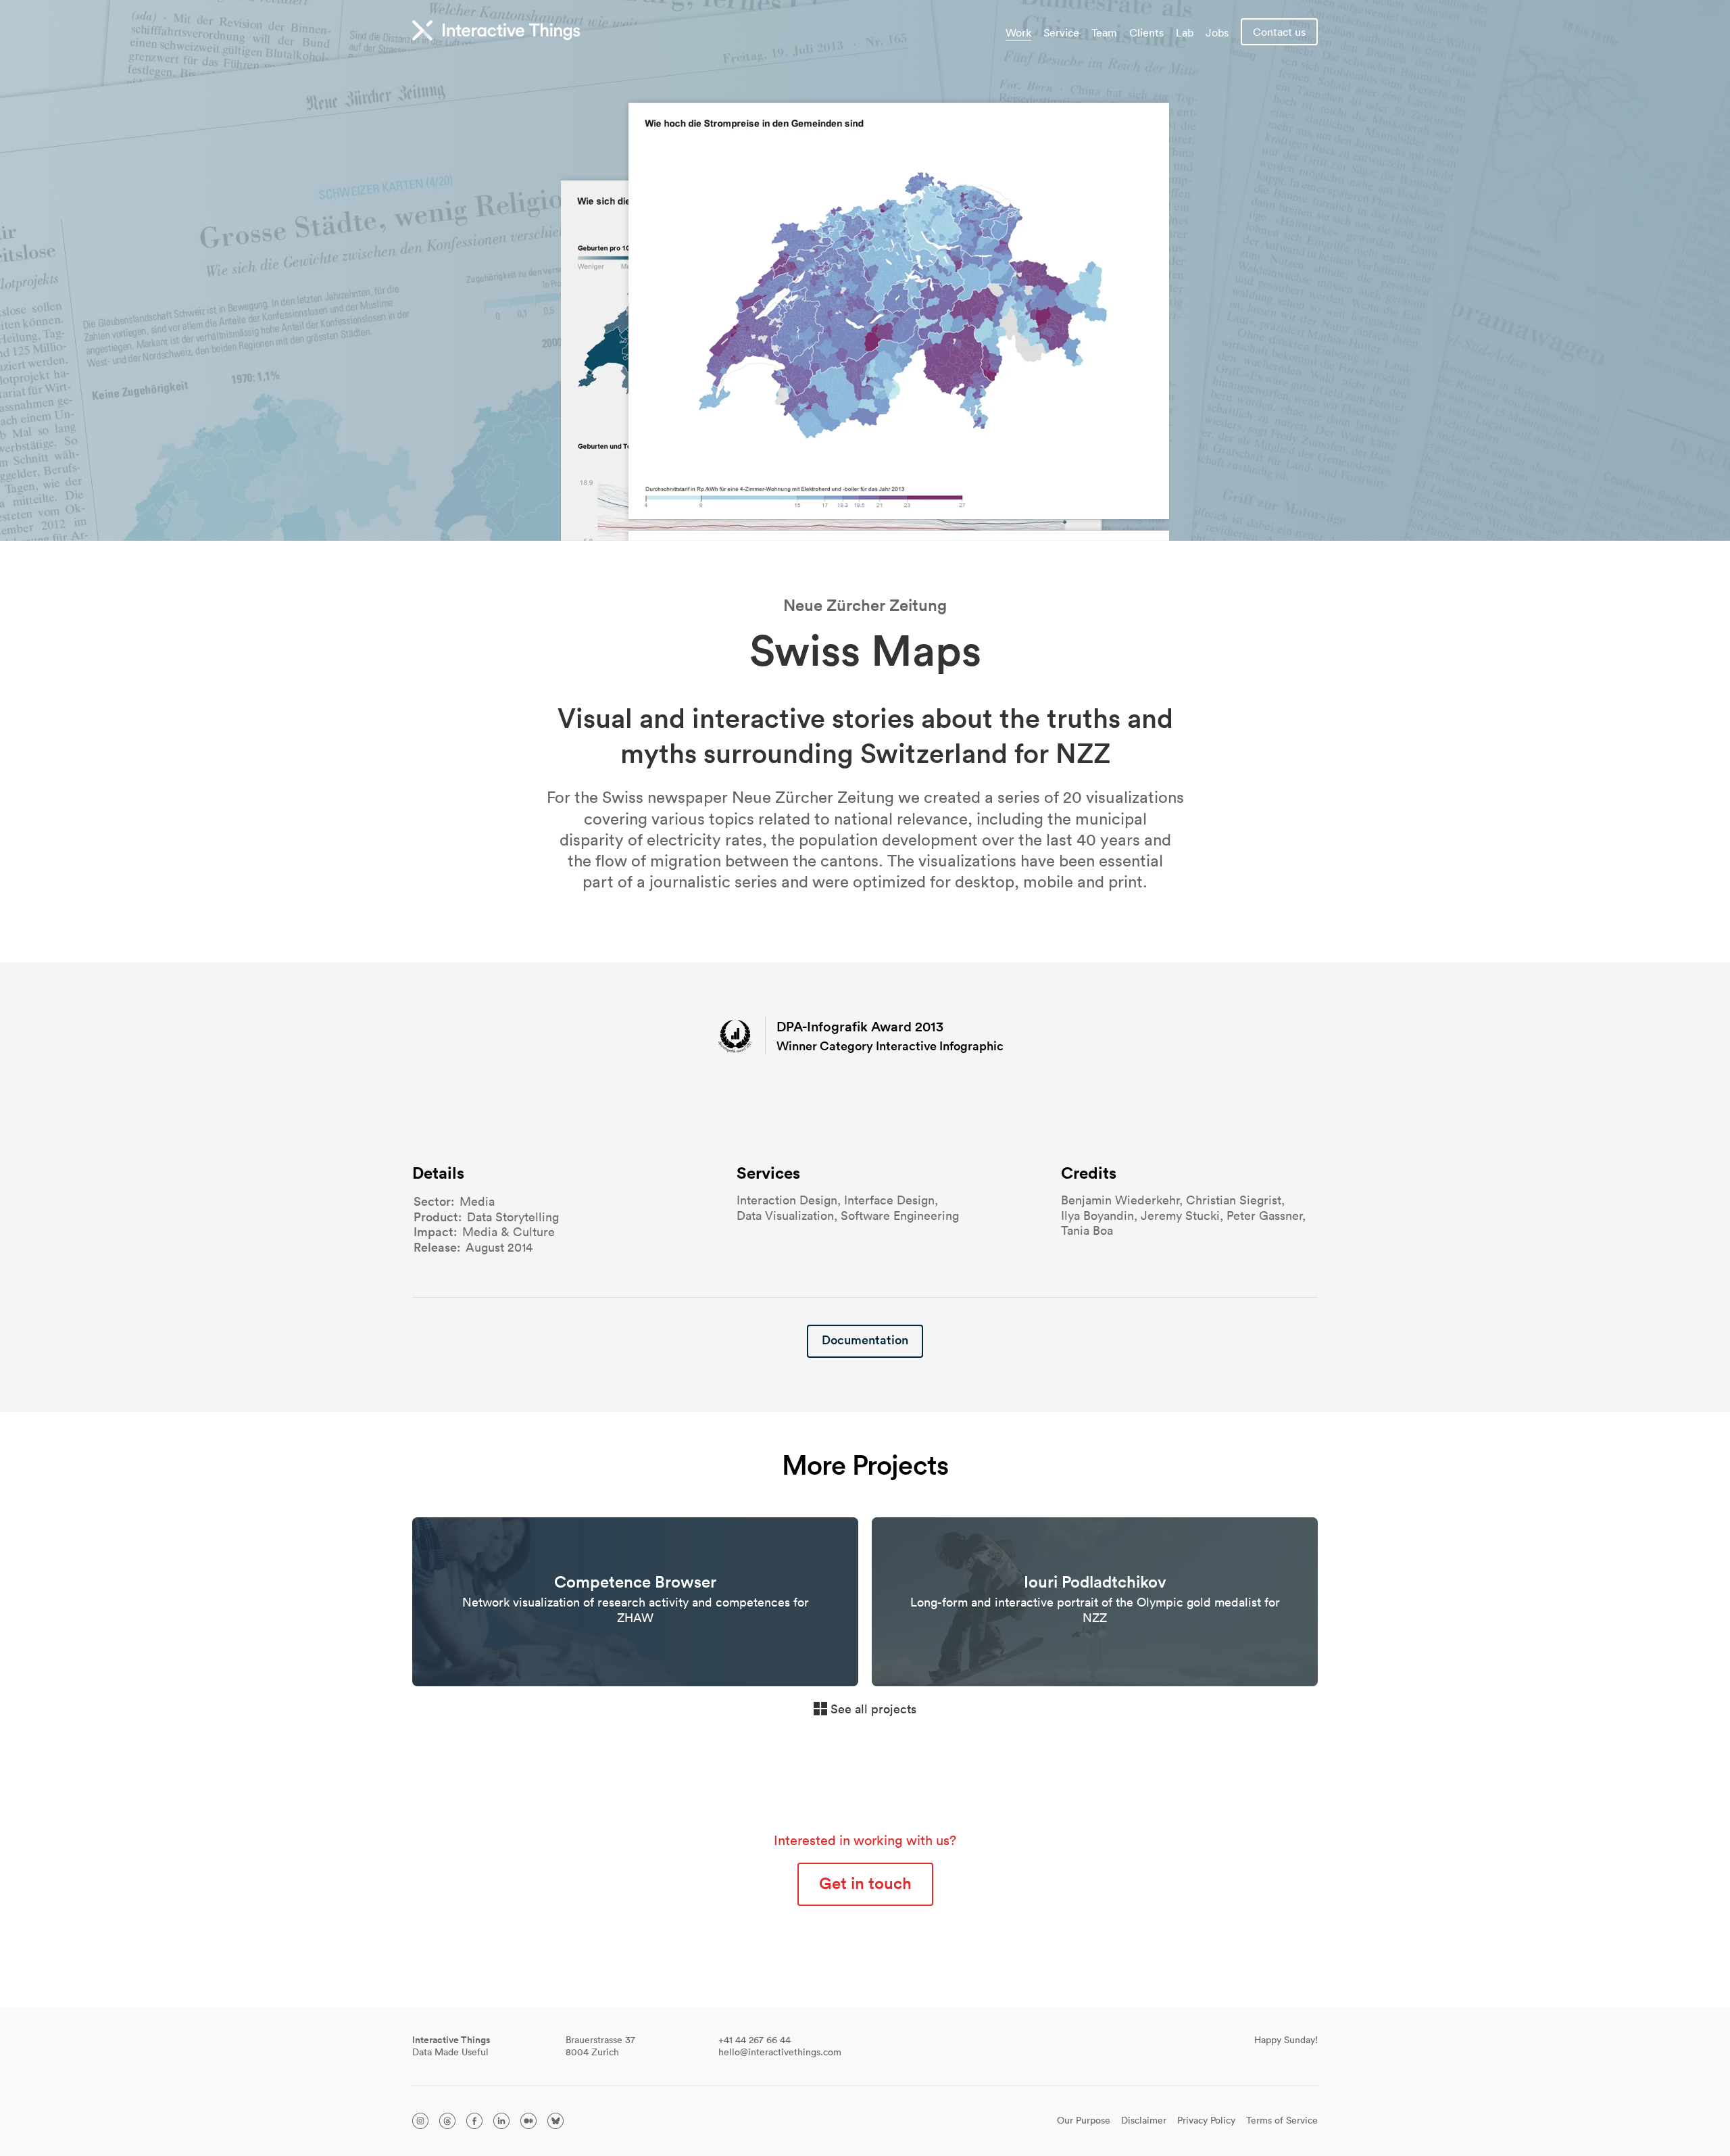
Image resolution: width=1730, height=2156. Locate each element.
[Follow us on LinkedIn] (501, 2121)
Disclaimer (1144, 2121)
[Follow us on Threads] (447, 2121)
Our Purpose (1084, 2121)
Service (1061, 32)
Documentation (865, 1340)
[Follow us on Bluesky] (555, 2121)
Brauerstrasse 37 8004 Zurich (600, 2046)
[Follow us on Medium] (528, 2121)
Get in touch (865, 1883)
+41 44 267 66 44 (755, 2040)
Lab (1185, 32)
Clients (1146, 32)
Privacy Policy (1206, 2121)
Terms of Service (1282, 2121)
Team (1104, 32)
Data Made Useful (451, 2046)
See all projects (873, 1709)
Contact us (1279, 32)
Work (1018, 32)
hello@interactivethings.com (780, 2052)
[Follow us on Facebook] (474, 2121)
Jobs (1217, 32)
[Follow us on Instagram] (420, 2121)
